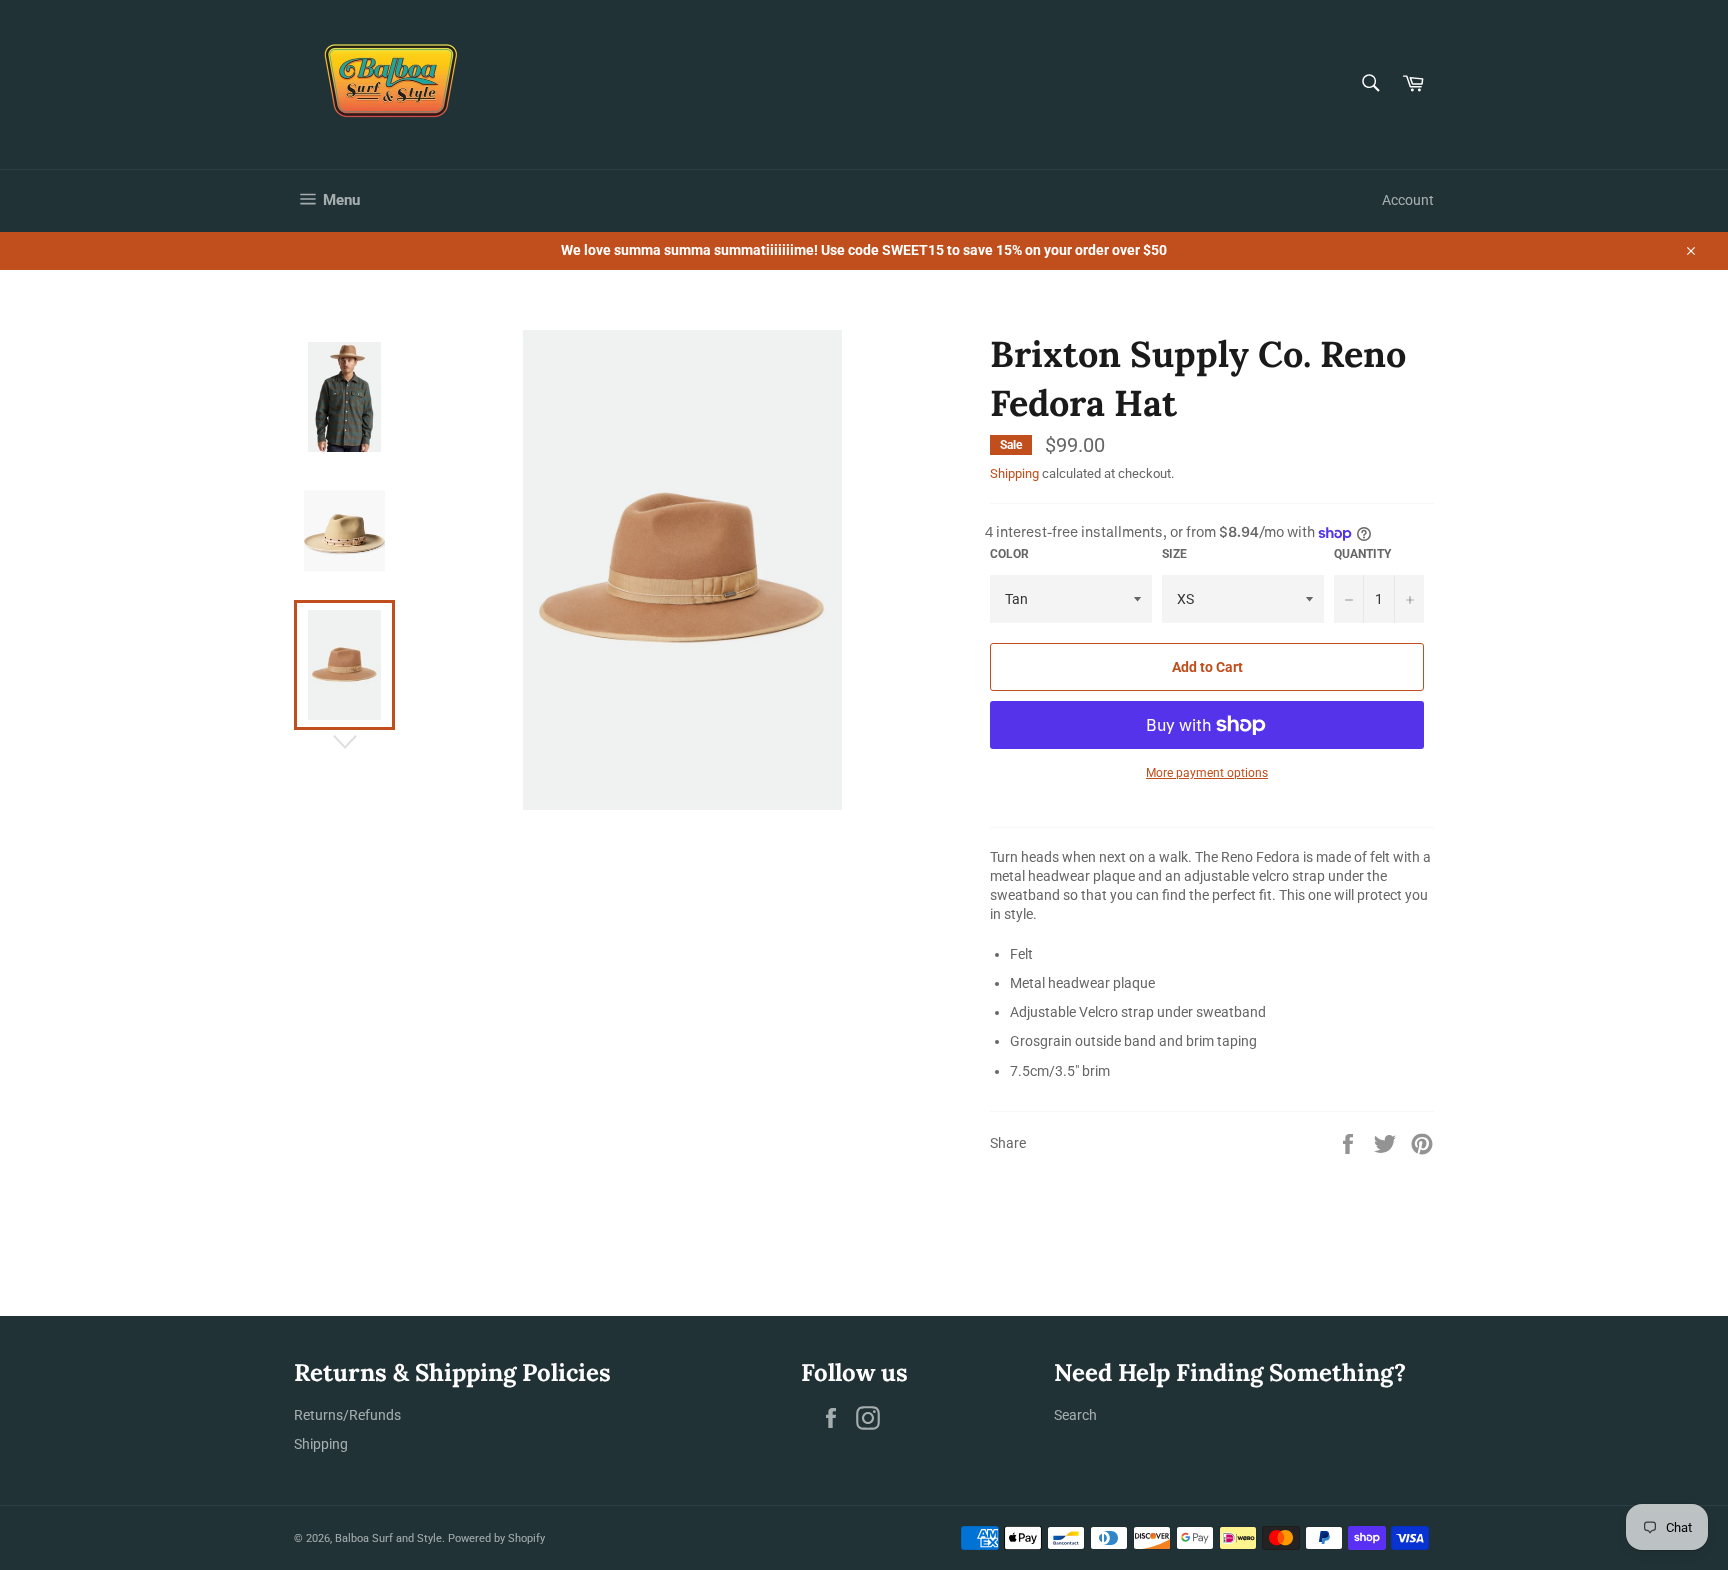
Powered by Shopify (496, 1538)
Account (1408, 200)
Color (1009, 554)
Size (1174, 554)
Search (1075, 1415)
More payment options (1207, 773)
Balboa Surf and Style (388, 1538)
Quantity (1362, 554)
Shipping (1014, 473)
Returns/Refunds (347, 1415)
